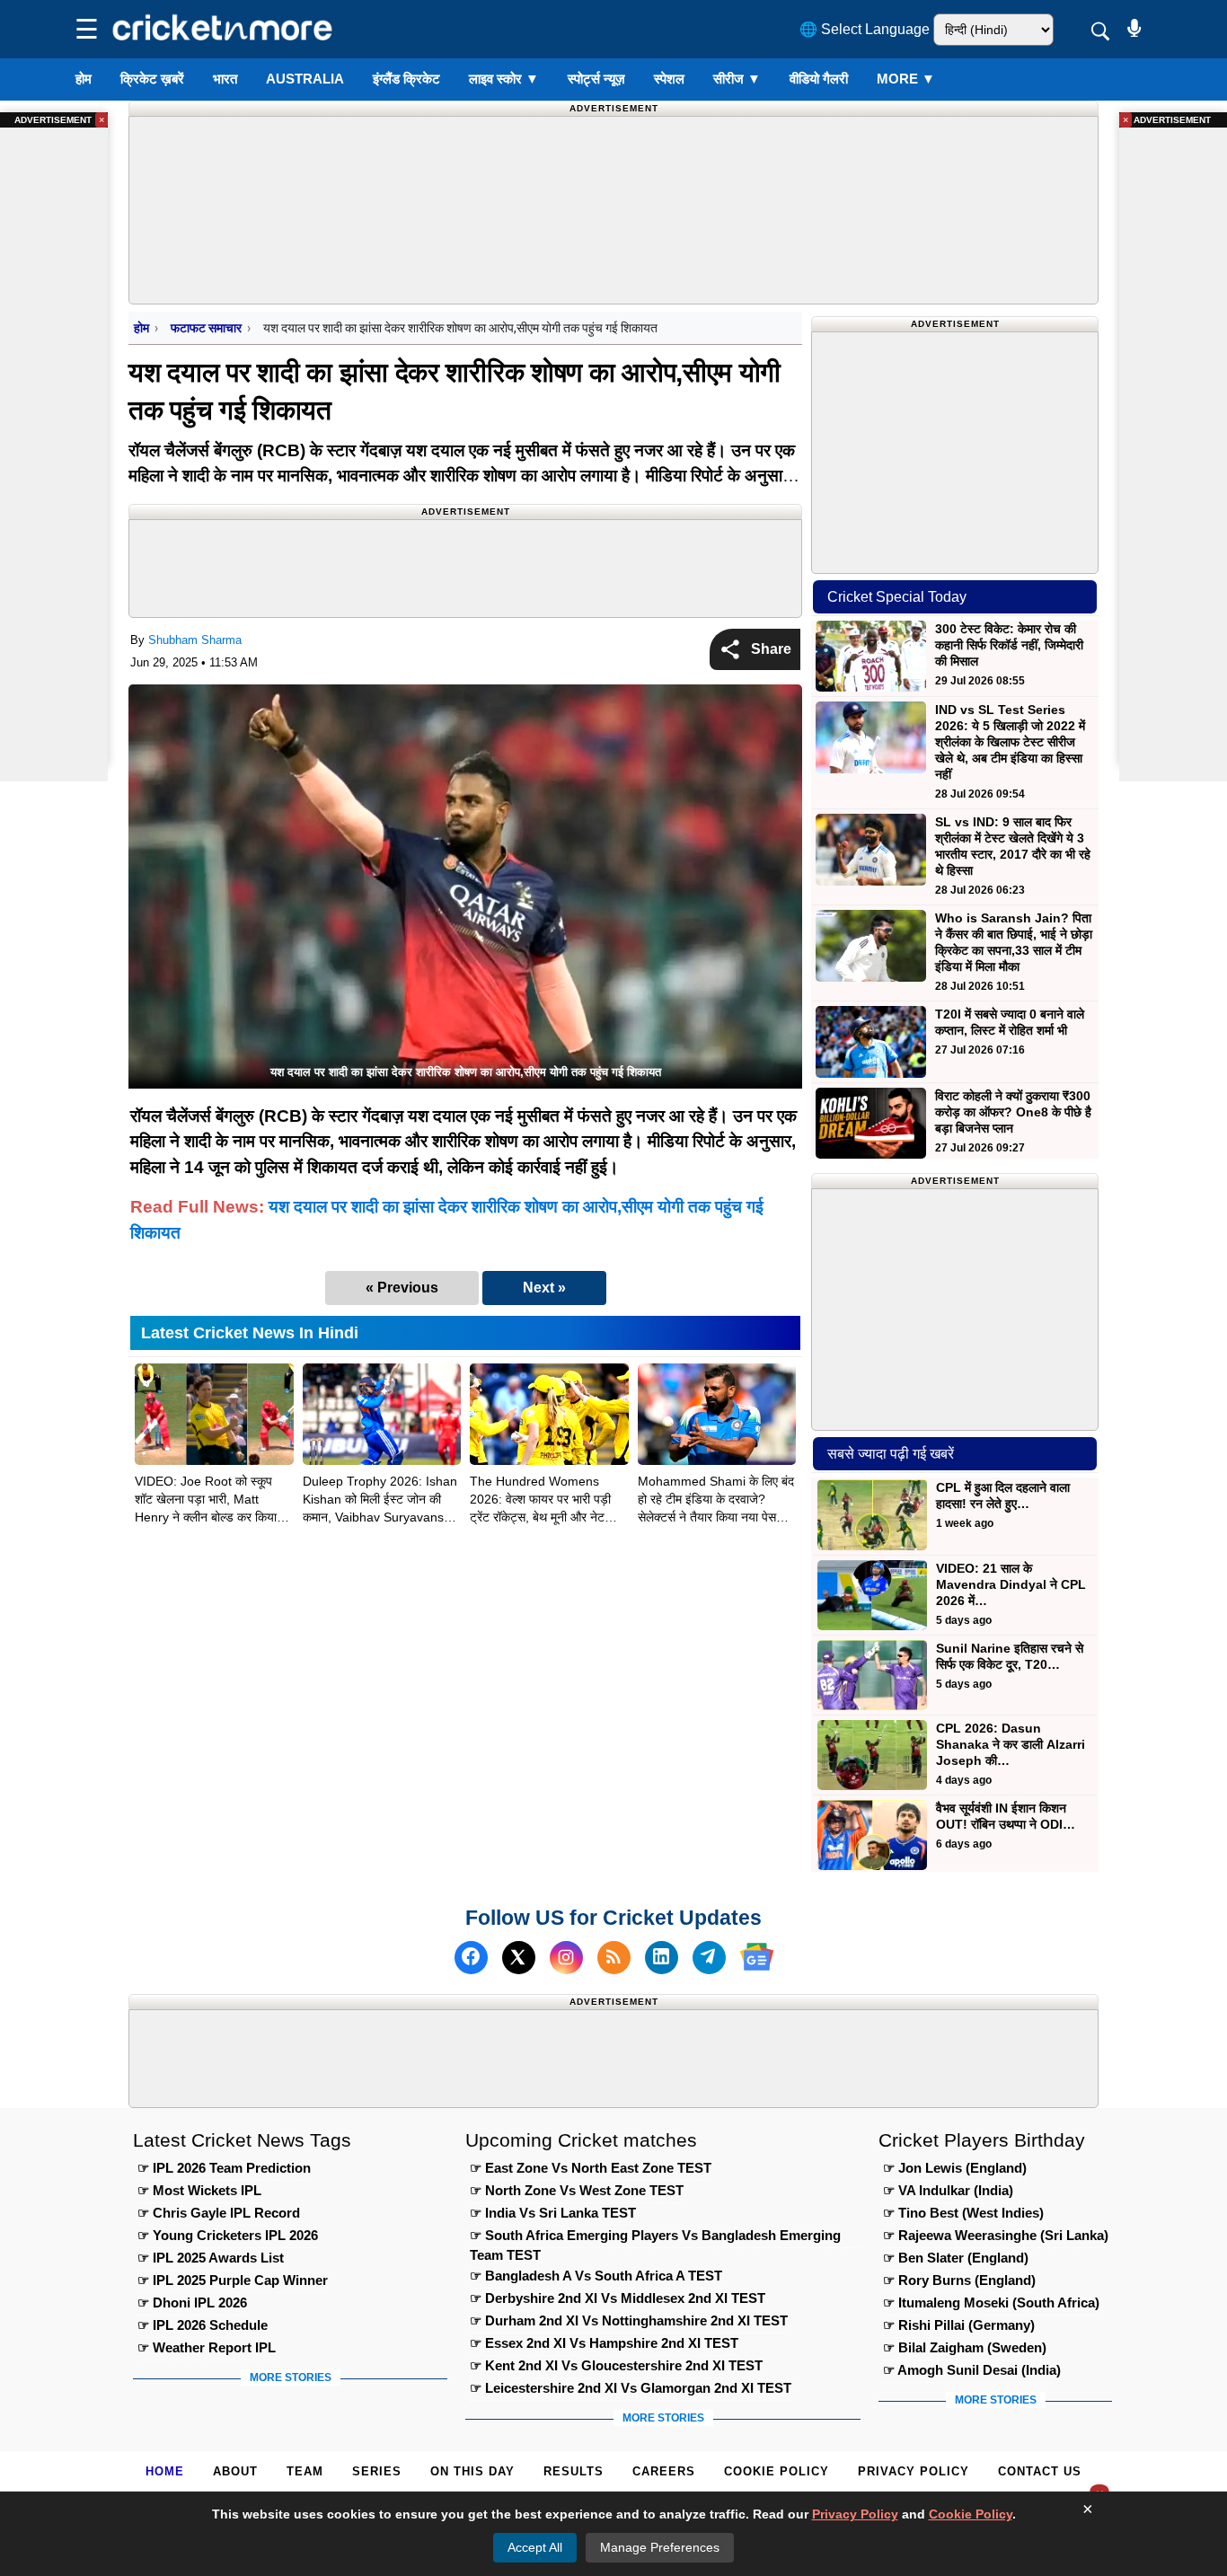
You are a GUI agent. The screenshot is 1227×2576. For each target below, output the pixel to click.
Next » (544, 1288)
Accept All (535, 2547)
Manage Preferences (660, 2547)
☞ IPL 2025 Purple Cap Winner (233, 2280)
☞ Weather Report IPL (207, 2347)
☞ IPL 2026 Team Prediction (224, 2168)
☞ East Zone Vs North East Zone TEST (591, 2168)
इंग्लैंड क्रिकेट (406, 79)
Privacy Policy (914, 2471)
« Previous (402, 1288)
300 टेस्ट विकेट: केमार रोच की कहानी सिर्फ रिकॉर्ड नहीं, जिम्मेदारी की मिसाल (1009, 645)
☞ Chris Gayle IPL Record (219, 2213)
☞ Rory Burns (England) (959, 2280)
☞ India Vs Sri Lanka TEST (553, 2213)
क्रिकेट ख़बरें (152, 79)
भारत (225, 79)
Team (305, 2471)
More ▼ (906, 79)
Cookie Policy (777, 2471)
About (235, 2471)
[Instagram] (566, 1957)
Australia (305, 79)
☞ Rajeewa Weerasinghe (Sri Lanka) (996, 2235)
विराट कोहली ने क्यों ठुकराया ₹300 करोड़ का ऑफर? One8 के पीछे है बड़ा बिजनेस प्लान (1013, 1112)
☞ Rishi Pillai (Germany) (959, 2325)
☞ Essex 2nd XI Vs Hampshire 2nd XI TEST (604, 2343)
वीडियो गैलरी (819, 79)
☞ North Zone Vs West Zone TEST (577, 2190)
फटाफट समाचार (206, 328)
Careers (664, 2471)
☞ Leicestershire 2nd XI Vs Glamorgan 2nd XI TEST (631, 2388)
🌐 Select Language (865, 29)
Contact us (1040, 2471)
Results (574, 2471)
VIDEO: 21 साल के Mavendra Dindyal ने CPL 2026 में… (1011, 1584)
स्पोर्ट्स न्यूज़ (596, 79)
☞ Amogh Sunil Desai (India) (972, 2370)
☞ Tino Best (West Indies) (963, 2213)
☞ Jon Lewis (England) (955, 2168)
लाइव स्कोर (504, 79)
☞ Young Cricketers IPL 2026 (228, 2235)
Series (377, 2471)
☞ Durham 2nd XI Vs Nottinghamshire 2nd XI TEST (629, 2320)
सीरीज (737, 79)
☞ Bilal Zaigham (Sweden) (965, 2347)
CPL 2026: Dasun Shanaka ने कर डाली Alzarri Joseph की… (1011, 1744)
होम (84, 79)
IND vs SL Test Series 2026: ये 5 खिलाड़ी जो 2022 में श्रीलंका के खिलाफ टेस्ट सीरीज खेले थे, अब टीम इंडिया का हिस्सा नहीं (1010, 742)
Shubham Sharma (195, 640)
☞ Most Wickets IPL (199, 2190)
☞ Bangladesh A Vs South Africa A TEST (596, 2276)
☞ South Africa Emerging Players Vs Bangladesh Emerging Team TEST (655, 2238)
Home (165, 2471)
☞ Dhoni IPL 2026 (192, 2303)
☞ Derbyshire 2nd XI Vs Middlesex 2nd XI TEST (618, 2298)
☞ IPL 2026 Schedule (203, 2325)
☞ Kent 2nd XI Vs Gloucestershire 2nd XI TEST (616, 2365)
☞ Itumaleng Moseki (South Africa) (991, 2303)
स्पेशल (669, 79)
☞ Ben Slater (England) (956, 2258)
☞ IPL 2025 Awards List (211, 2258)
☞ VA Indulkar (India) (948, 2190)
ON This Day (472, 2471)
